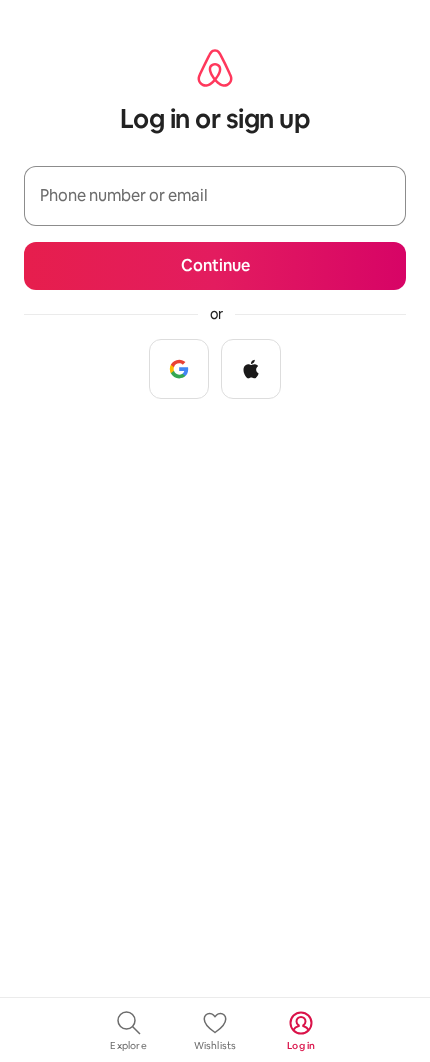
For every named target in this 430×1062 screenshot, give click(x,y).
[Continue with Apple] (251, 369)
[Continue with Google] (179, 369)
